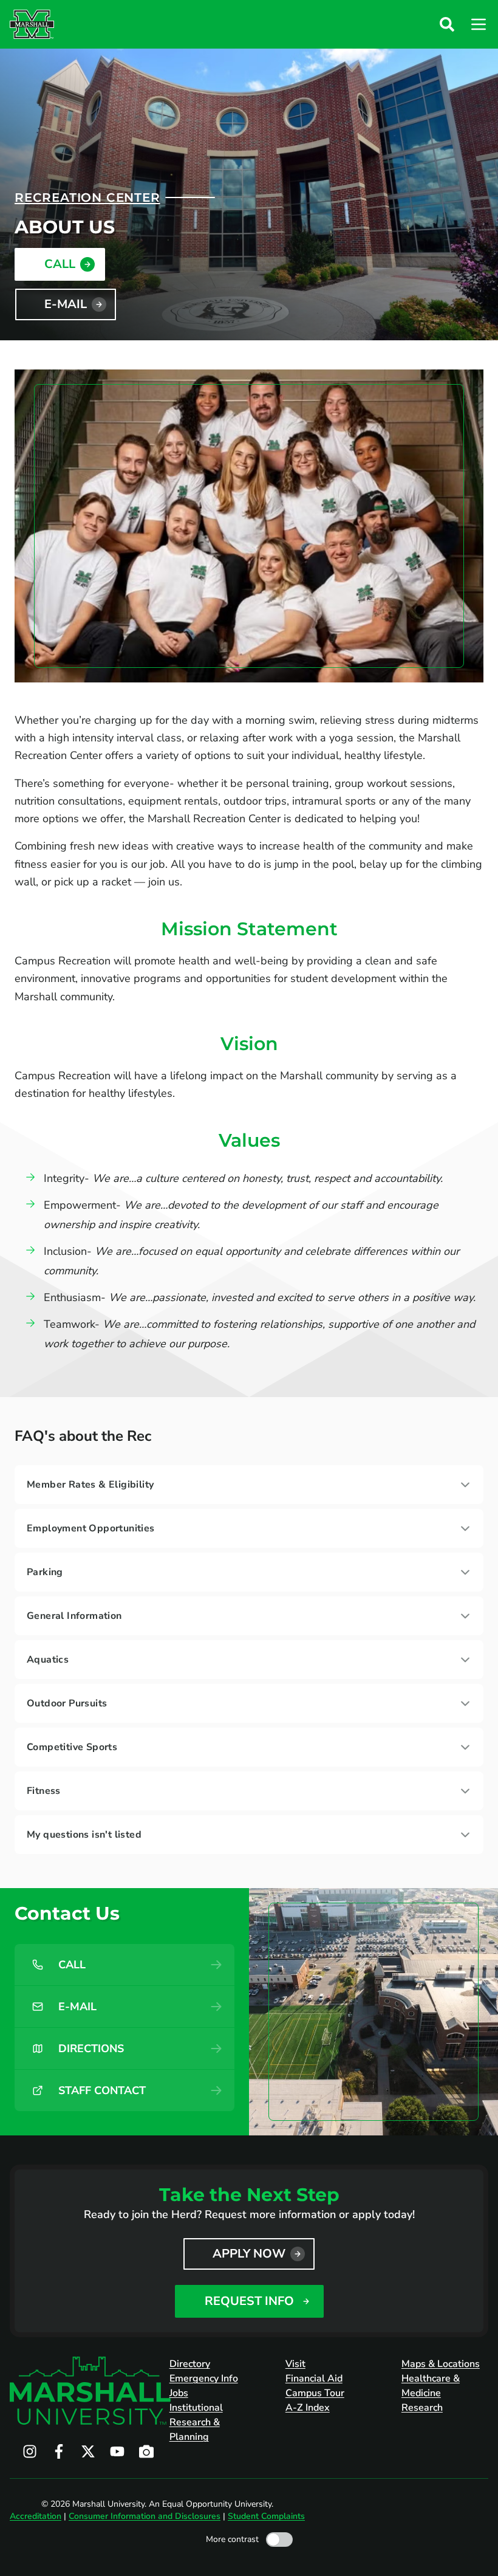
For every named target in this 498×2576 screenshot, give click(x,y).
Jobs (179, 2393)
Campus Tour (315, 2393)
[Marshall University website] (32, 24)
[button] (447, 24)
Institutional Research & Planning (196, 2422)
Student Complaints (266, 2516)
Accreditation (36, 2516)
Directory (190, 2364)
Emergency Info (204, 2379)
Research (422, 2408)
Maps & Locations (441, 2364)
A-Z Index (308, 2408)
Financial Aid (314, 2379)
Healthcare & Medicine (431, 2386)
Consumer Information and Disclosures (145, 2516)
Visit (295, 2364)
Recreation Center (87, 197)
